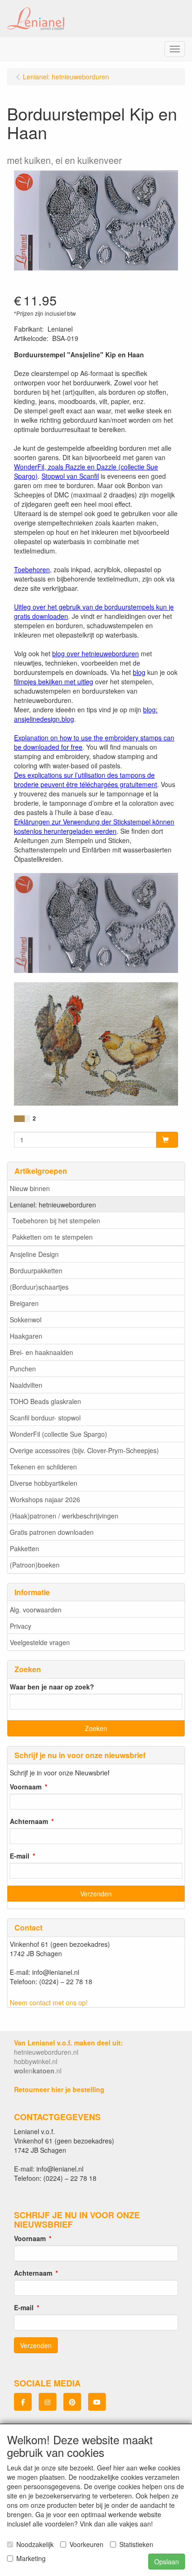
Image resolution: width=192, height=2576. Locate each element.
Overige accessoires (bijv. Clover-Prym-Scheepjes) (84, 1450)
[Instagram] (48, 2402)
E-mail (20, 1856)
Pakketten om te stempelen (52, 1237)
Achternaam (29, 1821)
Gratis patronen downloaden (52, 1532)
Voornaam (26, 1787)
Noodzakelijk (35, 2544)
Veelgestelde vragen (40, 1642)
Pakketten (24, 1548)
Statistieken (136, 2544)
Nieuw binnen (30, 1188)
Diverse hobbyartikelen (44, 1483)
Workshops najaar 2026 (45, 1499)
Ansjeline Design (34, 1254)
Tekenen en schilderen (43, 1467)
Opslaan (167, 2562)
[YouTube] (97, 2402)
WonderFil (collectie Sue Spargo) (58, 1434)
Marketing (31, 2558)
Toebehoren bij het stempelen (56, 1221)
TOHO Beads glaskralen (45, 1401)
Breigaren (24, 1303)
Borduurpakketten (36, 1270)
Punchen (23, 1369)
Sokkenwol (26, 1320)
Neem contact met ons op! (49, 2002)
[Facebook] (23, 2402)
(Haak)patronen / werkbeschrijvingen (64, 1516)
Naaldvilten (26, 1385)
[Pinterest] (72, 2402)
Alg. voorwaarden (36, 1610)
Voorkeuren (86, 2544)
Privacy (21, 1626)
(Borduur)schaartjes (39, 1287)
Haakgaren (26, 1336)
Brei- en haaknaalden (41, 1352)
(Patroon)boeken (35, 1565)
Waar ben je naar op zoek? (52, 1687)
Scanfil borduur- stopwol (45, 1418)
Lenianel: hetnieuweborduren (53, 1205)
